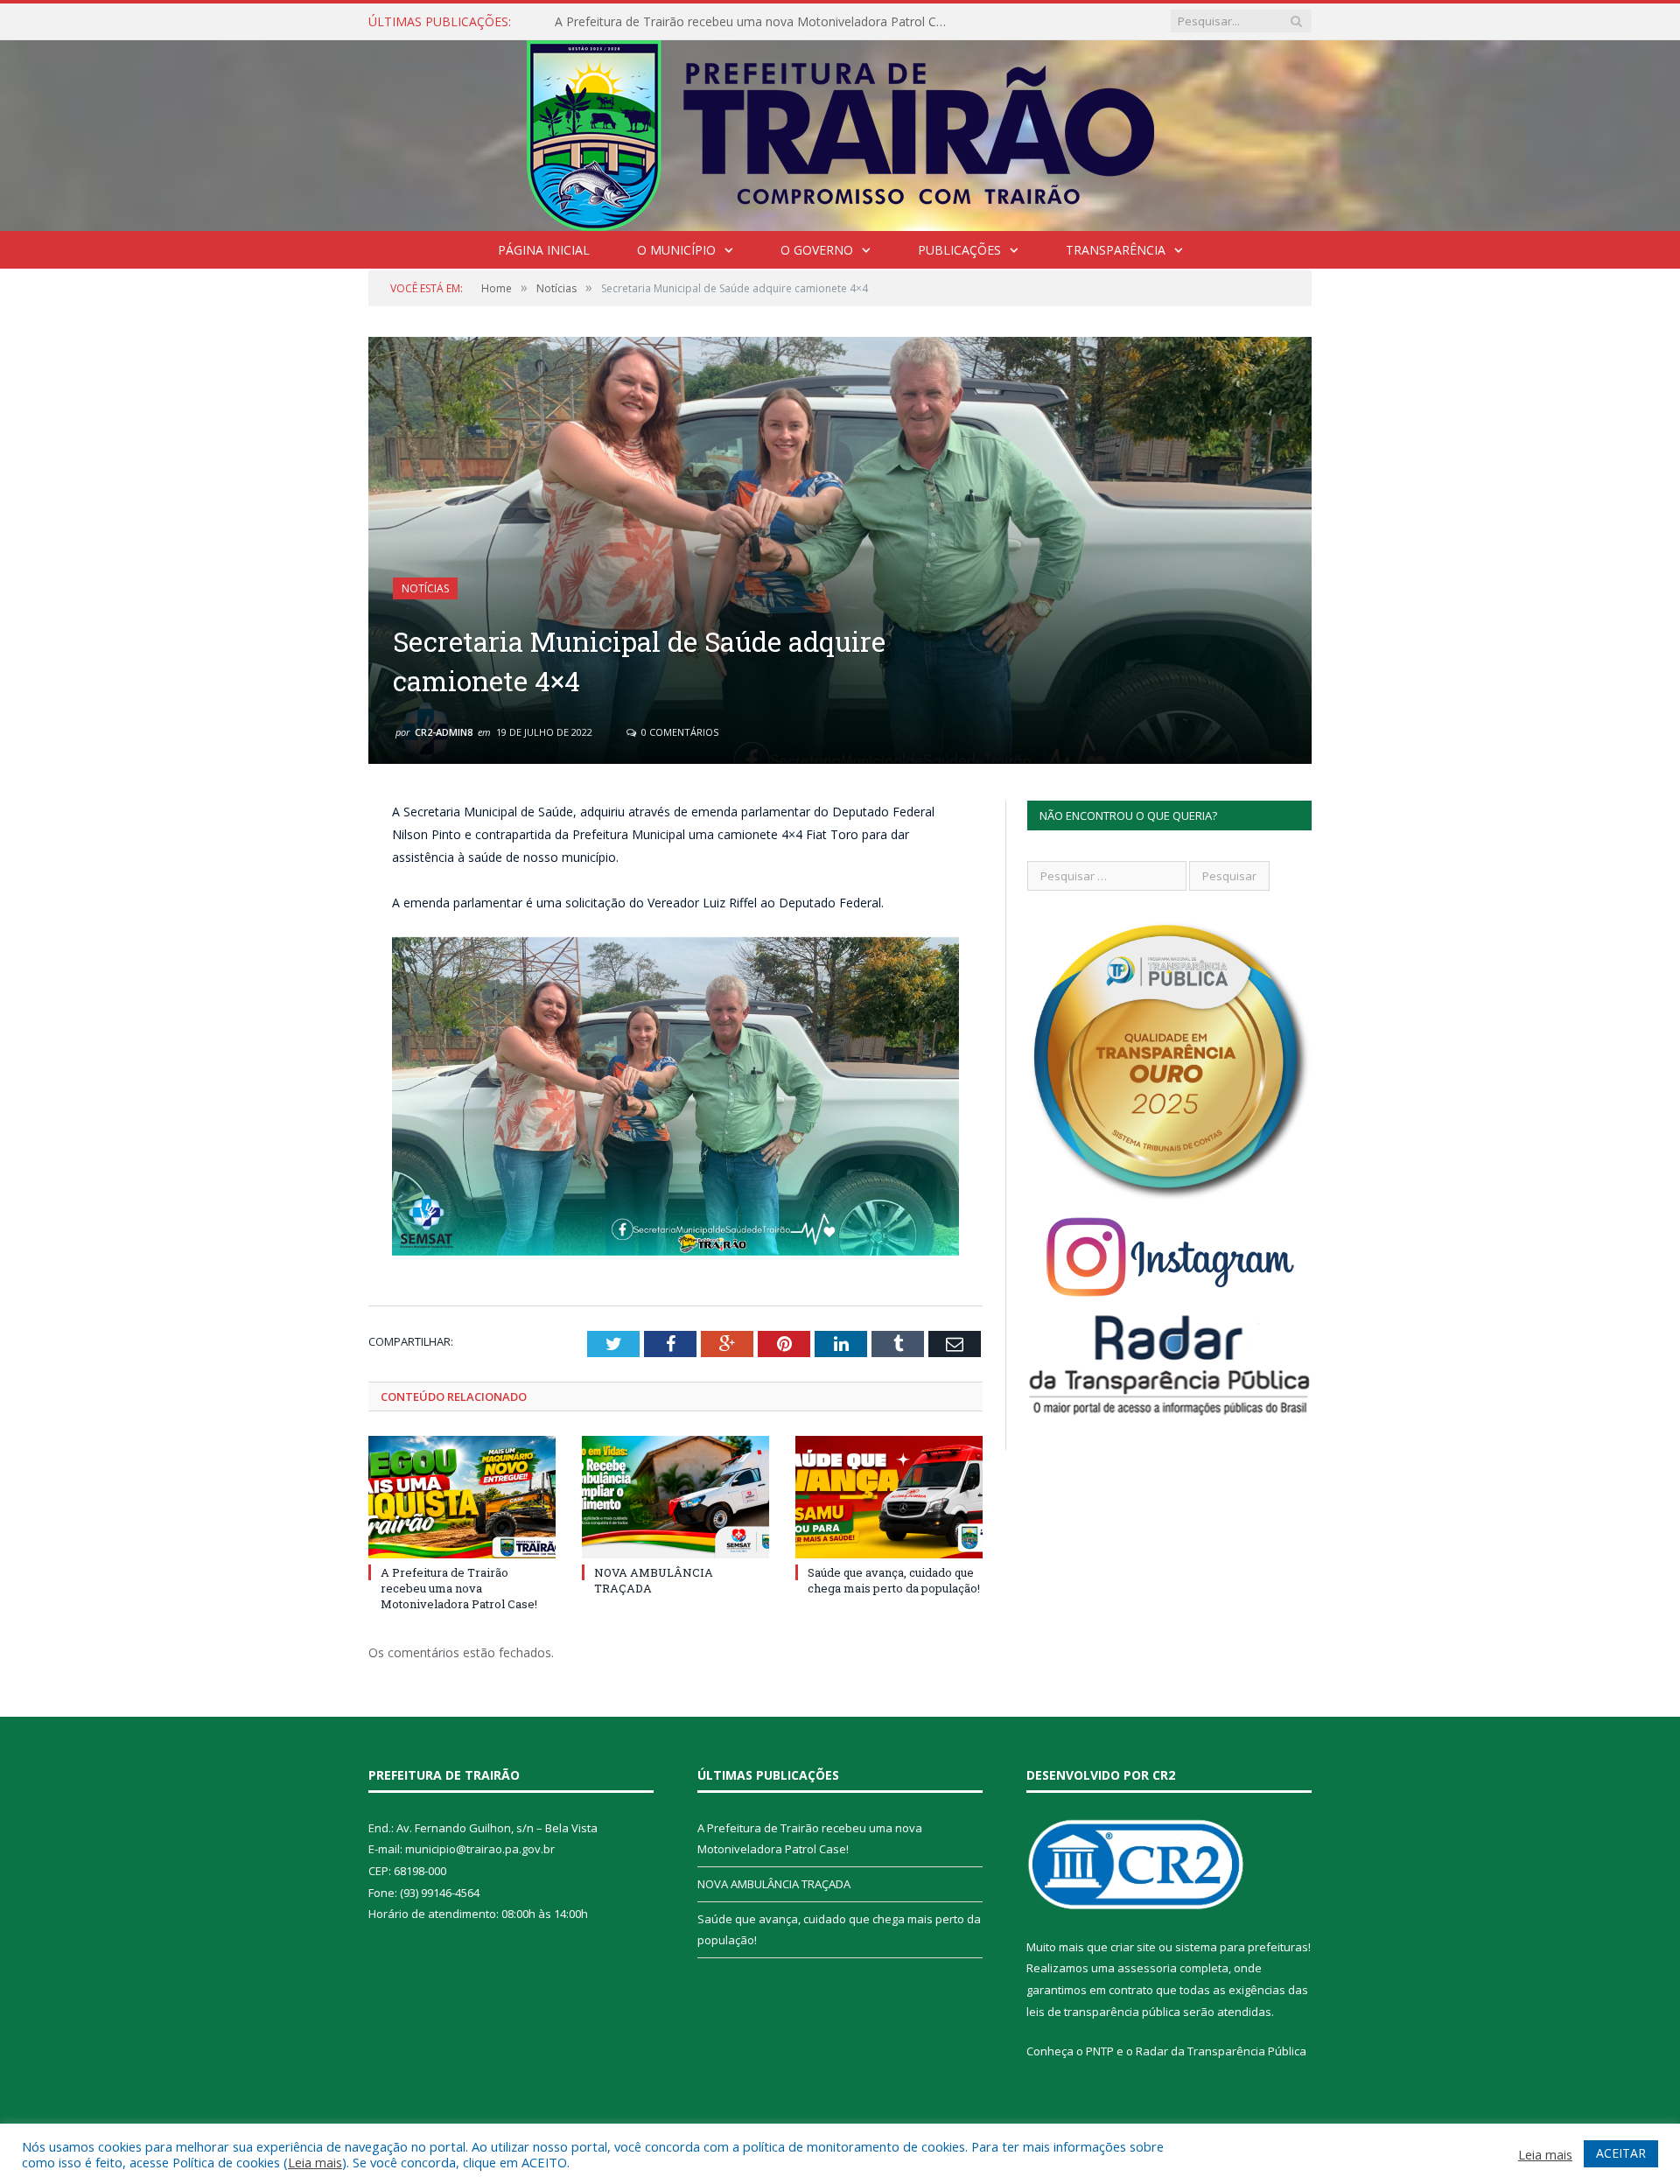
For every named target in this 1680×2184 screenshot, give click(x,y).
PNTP (1100, 2051)
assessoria (1147, 1968)
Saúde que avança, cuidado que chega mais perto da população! (894, 1580)
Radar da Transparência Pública (1221, 2051)
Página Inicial (544, 250)
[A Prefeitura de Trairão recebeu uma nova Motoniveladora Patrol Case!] (462, 1497)
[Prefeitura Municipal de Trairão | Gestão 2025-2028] (840, 132)
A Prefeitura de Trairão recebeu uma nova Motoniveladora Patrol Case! (459, 1588)
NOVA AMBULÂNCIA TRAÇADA (644, 22)
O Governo (817, 250)
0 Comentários (679, 732)
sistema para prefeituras (1242, 1947)
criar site (1133, 1947)
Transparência (1116, 250)
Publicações (959, 250)
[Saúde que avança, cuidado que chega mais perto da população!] (889, 1497)
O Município (676, 250)
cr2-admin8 (444, 732)
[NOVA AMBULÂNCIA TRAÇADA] (675, 1497)
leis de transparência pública (1103, 2012)
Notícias (425, 588)
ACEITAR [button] (1621, 2153)
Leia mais (315, 2162)
